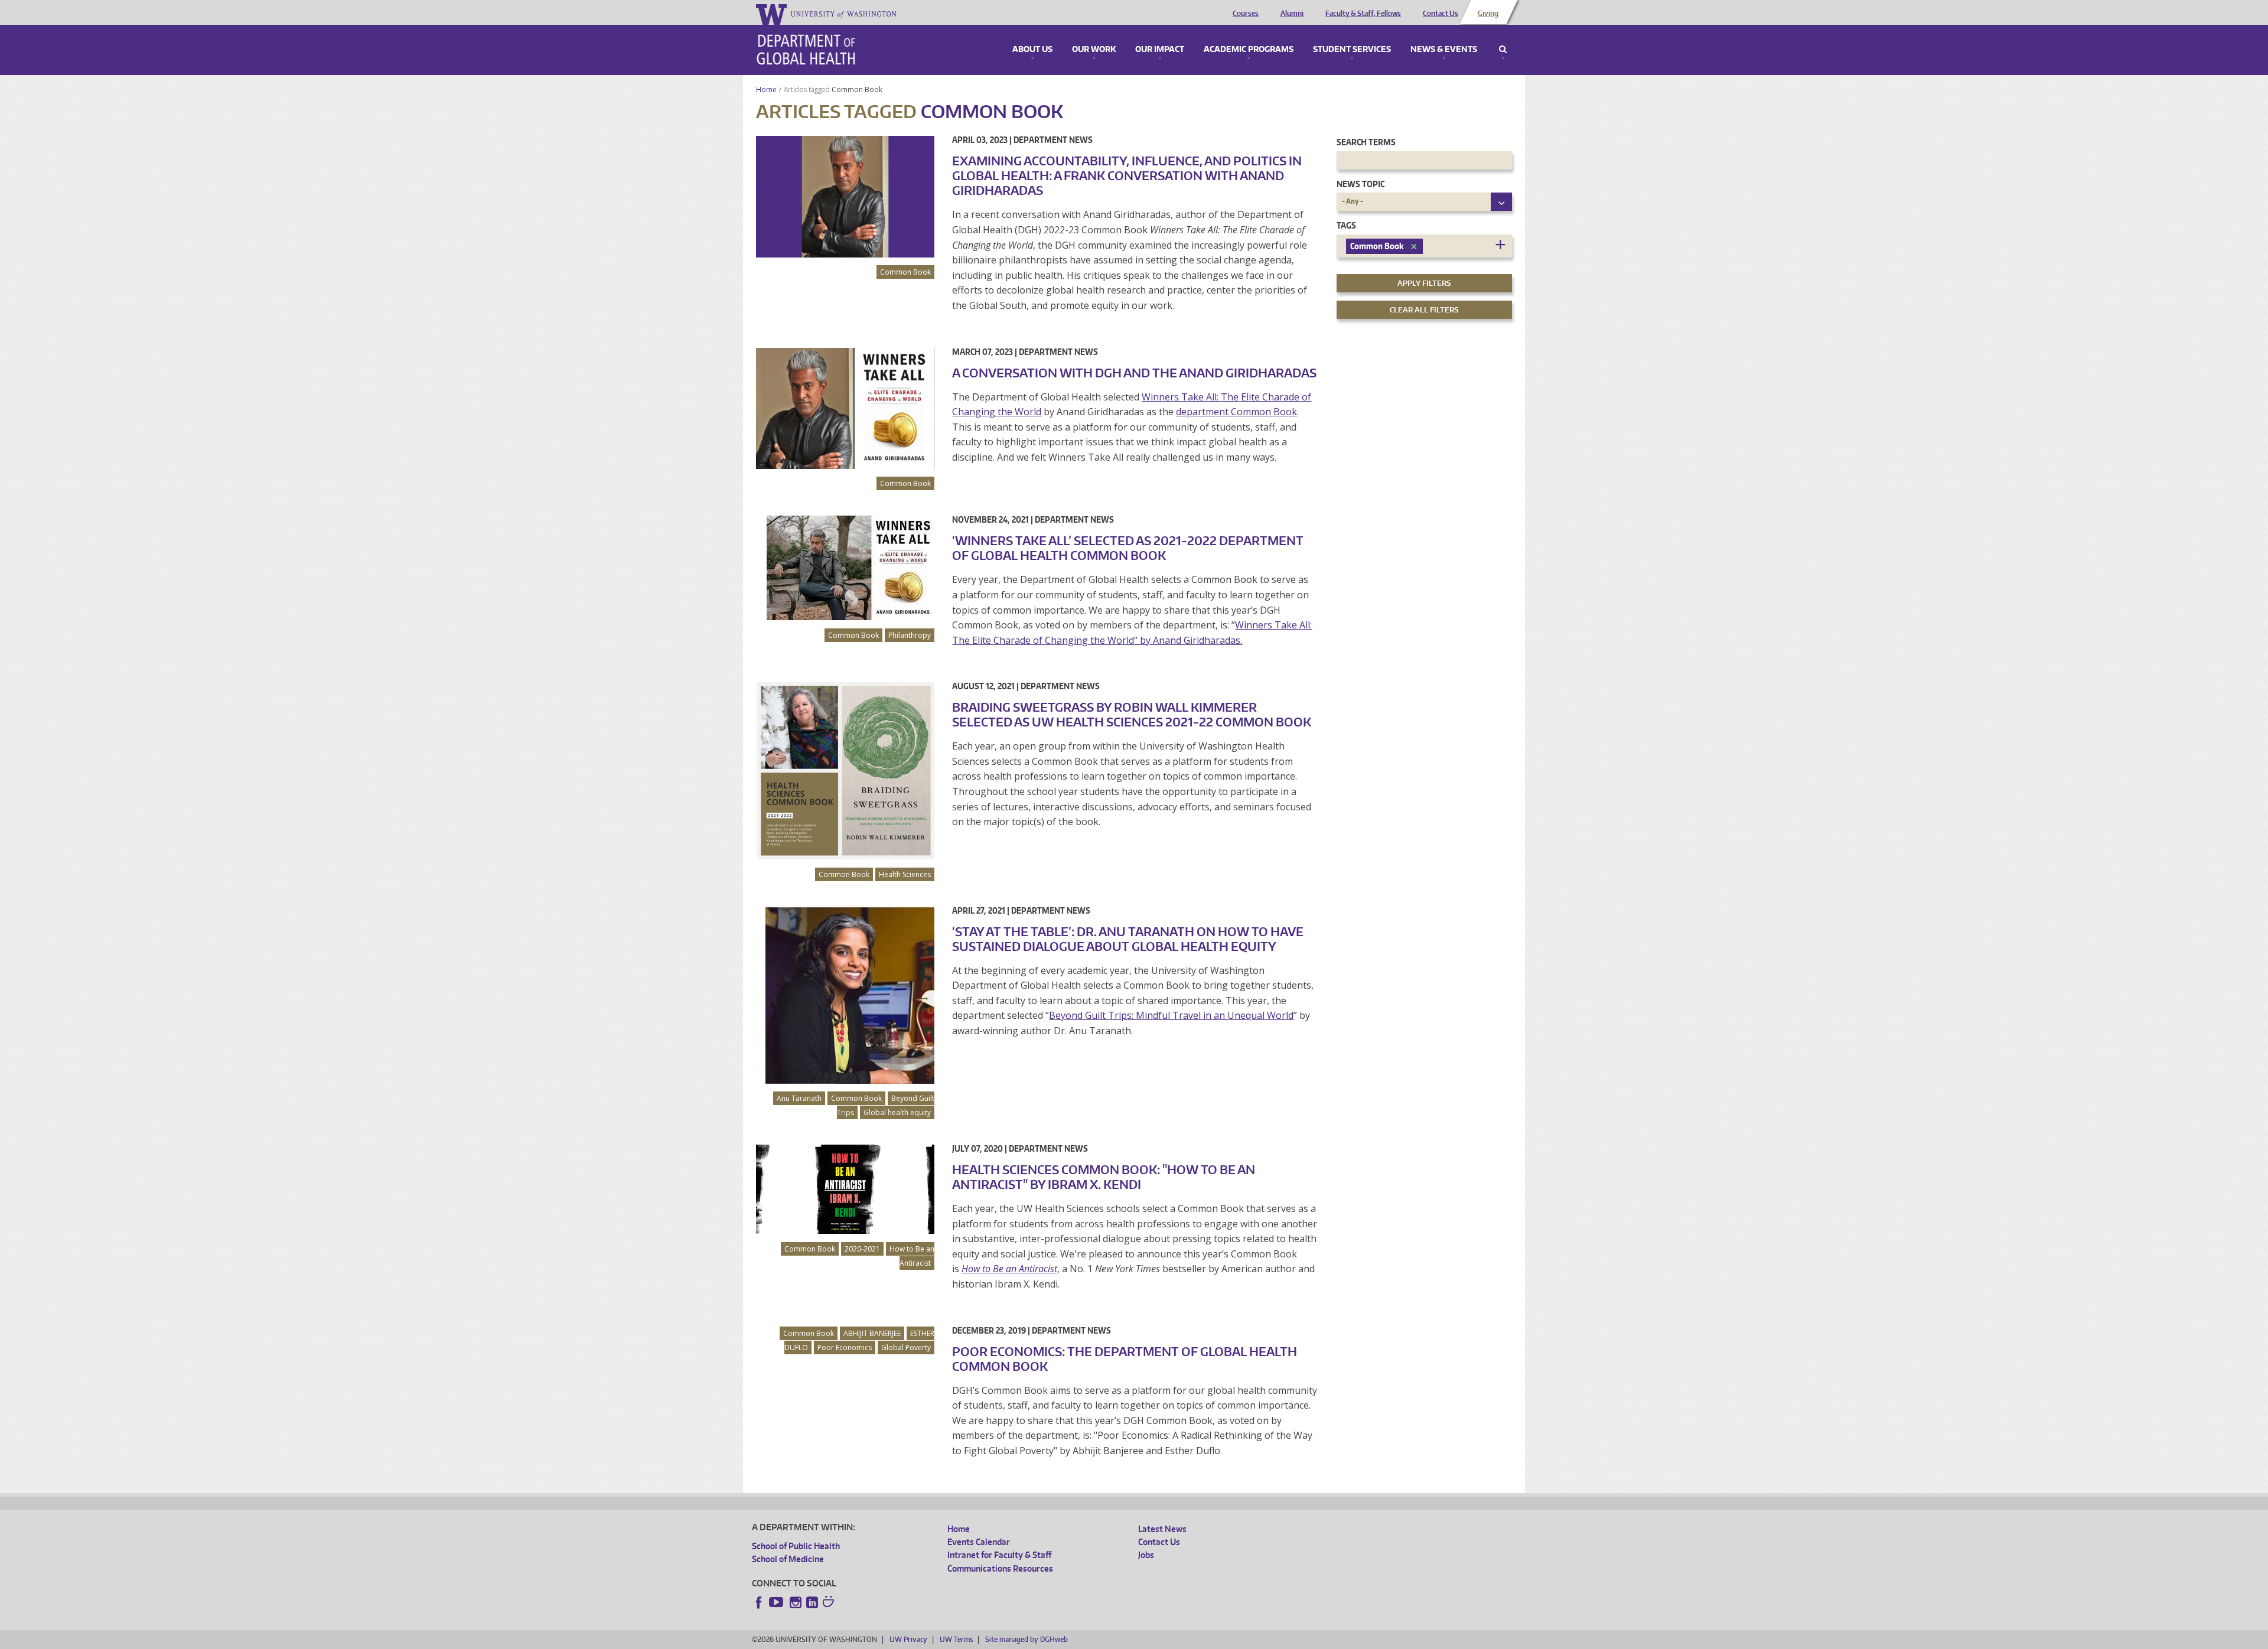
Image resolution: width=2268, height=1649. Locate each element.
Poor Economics (845, 1347)
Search (1503, 50)
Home (766, 89)
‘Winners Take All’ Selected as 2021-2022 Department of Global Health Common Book (1128, 548)
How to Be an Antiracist (912, 1256)
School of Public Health (796, 1546)
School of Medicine (788, 1559)
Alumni (1292, 14)
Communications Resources (1000, 1568)
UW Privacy (908, 1639)
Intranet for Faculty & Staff (999, 1555)
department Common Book (1236, 412)
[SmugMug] (830, 1603)
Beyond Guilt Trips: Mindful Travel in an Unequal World (1171, 1015)
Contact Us (1441, 14)
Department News (1053, 140)
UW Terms (956, 1639)
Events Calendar (979, 1542)
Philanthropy (910, 635)
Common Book (858, 89)
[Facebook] (759, 1602)
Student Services (1352, 50)
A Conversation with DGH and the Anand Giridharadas (1134, 373)
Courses (1246, 14)
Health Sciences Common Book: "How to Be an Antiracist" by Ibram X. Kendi (1104, 1177)
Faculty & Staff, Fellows (1363, 14)
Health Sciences (905, 874)
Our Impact (1160, 50)
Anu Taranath (799, 1098)
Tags (1346, 225)
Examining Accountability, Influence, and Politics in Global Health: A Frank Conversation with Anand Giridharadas (1127, 175)
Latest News (1162, 1529)
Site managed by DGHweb (1027, 1639)
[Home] (806, 50)
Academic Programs (1249, 50)
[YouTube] (777, 1602)
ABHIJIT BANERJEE (872, 1333)
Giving (1488, 14)
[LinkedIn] (812, 1602)
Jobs (1146, 1555)
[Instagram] (796, 1602)
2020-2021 (862, 1249)
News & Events (1444, 50)
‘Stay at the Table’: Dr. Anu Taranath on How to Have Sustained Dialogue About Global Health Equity (1128, 939)
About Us (1032, 50)
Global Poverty (906, 1347)
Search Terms (1366, 142)
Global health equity (897, 1112)
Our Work (1094, 50)
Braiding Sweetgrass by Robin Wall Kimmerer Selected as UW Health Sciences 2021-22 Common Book (1132, 714)
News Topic (1361, 184)
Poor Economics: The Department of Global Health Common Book (1125, 1359)
